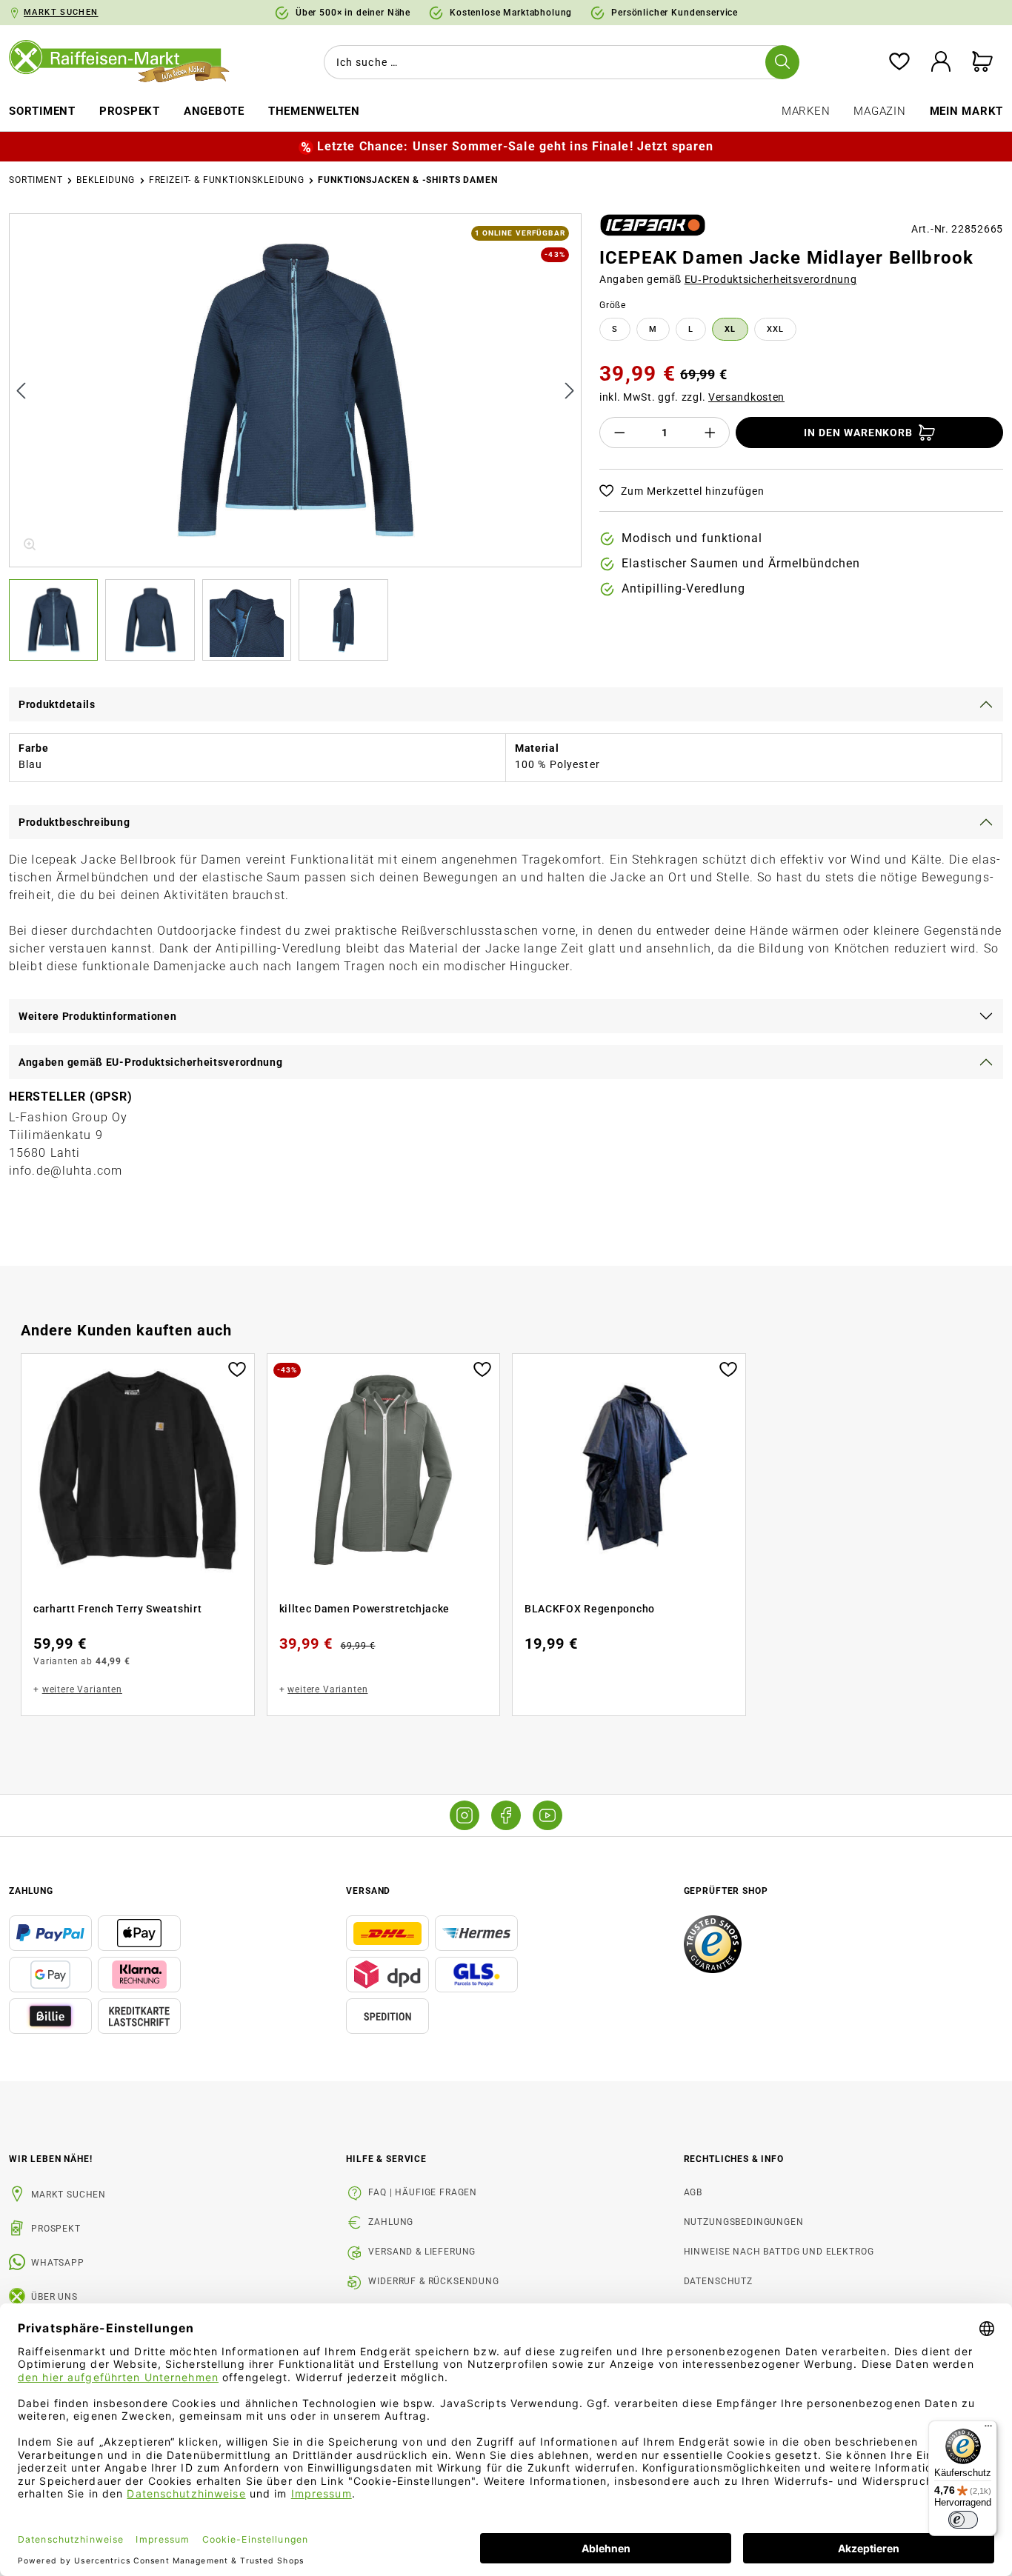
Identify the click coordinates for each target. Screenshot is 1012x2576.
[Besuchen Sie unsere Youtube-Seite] (547, 1815)
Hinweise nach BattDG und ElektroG (779, 2252)
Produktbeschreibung (74, 822)
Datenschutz (718, 2281)
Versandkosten (746, 397)
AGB (693, 2192)
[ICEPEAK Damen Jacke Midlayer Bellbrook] (296, 390)
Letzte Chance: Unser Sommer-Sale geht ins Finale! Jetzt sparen (515, 146)
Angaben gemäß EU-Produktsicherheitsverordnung (151, 1062)
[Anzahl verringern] (619, 433)
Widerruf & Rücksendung (433, 2281)
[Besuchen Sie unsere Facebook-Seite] (506, 1815)
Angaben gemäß (728, 279)
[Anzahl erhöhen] (710, 433)
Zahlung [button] (31, 1891)
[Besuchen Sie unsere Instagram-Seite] (465, 1815)
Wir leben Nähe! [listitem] (51, 2159)
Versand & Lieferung (422, 2252)
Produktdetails (57, 704)
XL (730, 329)
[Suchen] (782, 62)
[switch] (963, 2520)
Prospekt (56, 2229)
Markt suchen (69, 2195)
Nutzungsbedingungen (744, 2222)
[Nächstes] (570, 390)
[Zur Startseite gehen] (127, 62)
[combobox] (559, 62)
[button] (57, 620)
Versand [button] (368, 1891)
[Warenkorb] (982, 63)
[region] (295, 437)
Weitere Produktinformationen (98, 1016)
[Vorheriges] (21, 390)
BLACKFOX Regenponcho (590, 1609)
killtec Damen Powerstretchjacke (365, 1609)
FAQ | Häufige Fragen (423, 2192)
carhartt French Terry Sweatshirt (117, 1609)
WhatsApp (58, 2263)
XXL (775, 329)
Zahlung (391, 2222)
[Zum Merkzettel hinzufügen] (237, 1368)
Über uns (54, 2297)
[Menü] (988, 2429)
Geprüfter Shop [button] (726, 1891)
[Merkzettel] (899, 63)
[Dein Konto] (941, 63)
